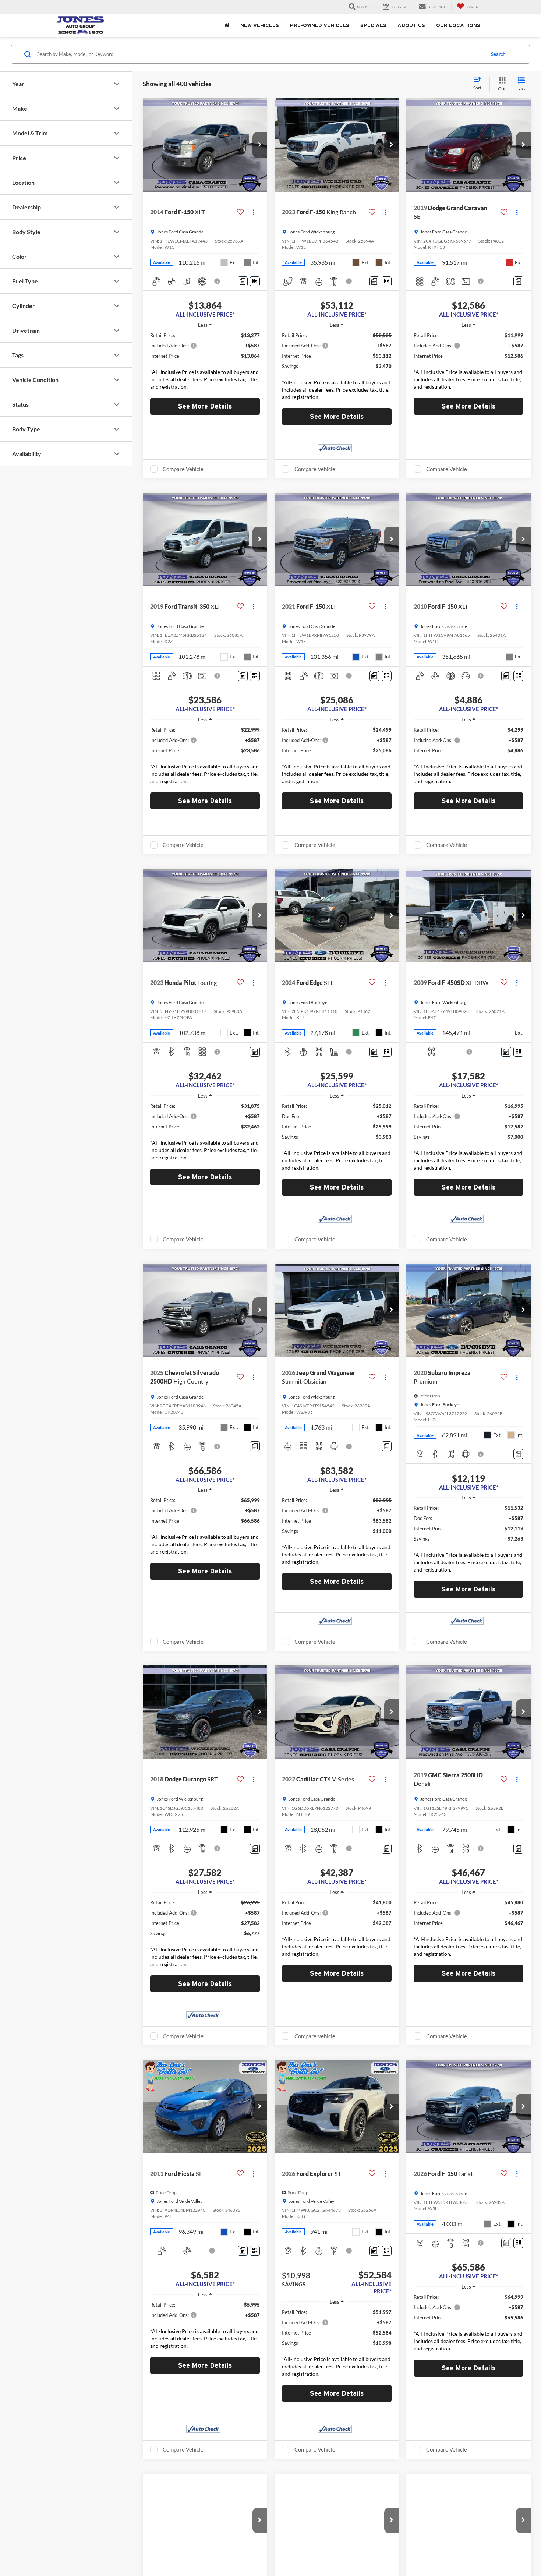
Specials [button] (373, 25)
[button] (260, 145)
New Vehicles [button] (260, 25)
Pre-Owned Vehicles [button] (320, 25)
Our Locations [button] (458, 25)
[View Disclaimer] (218, 281)
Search (498, 54)
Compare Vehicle (183, 469)
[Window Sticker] (255, 281)
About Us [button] (411, 25)
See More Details (205, 406)
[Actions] (253, 212)
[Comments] (243, 281)
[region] (205, 363)
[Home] (227, 25)
